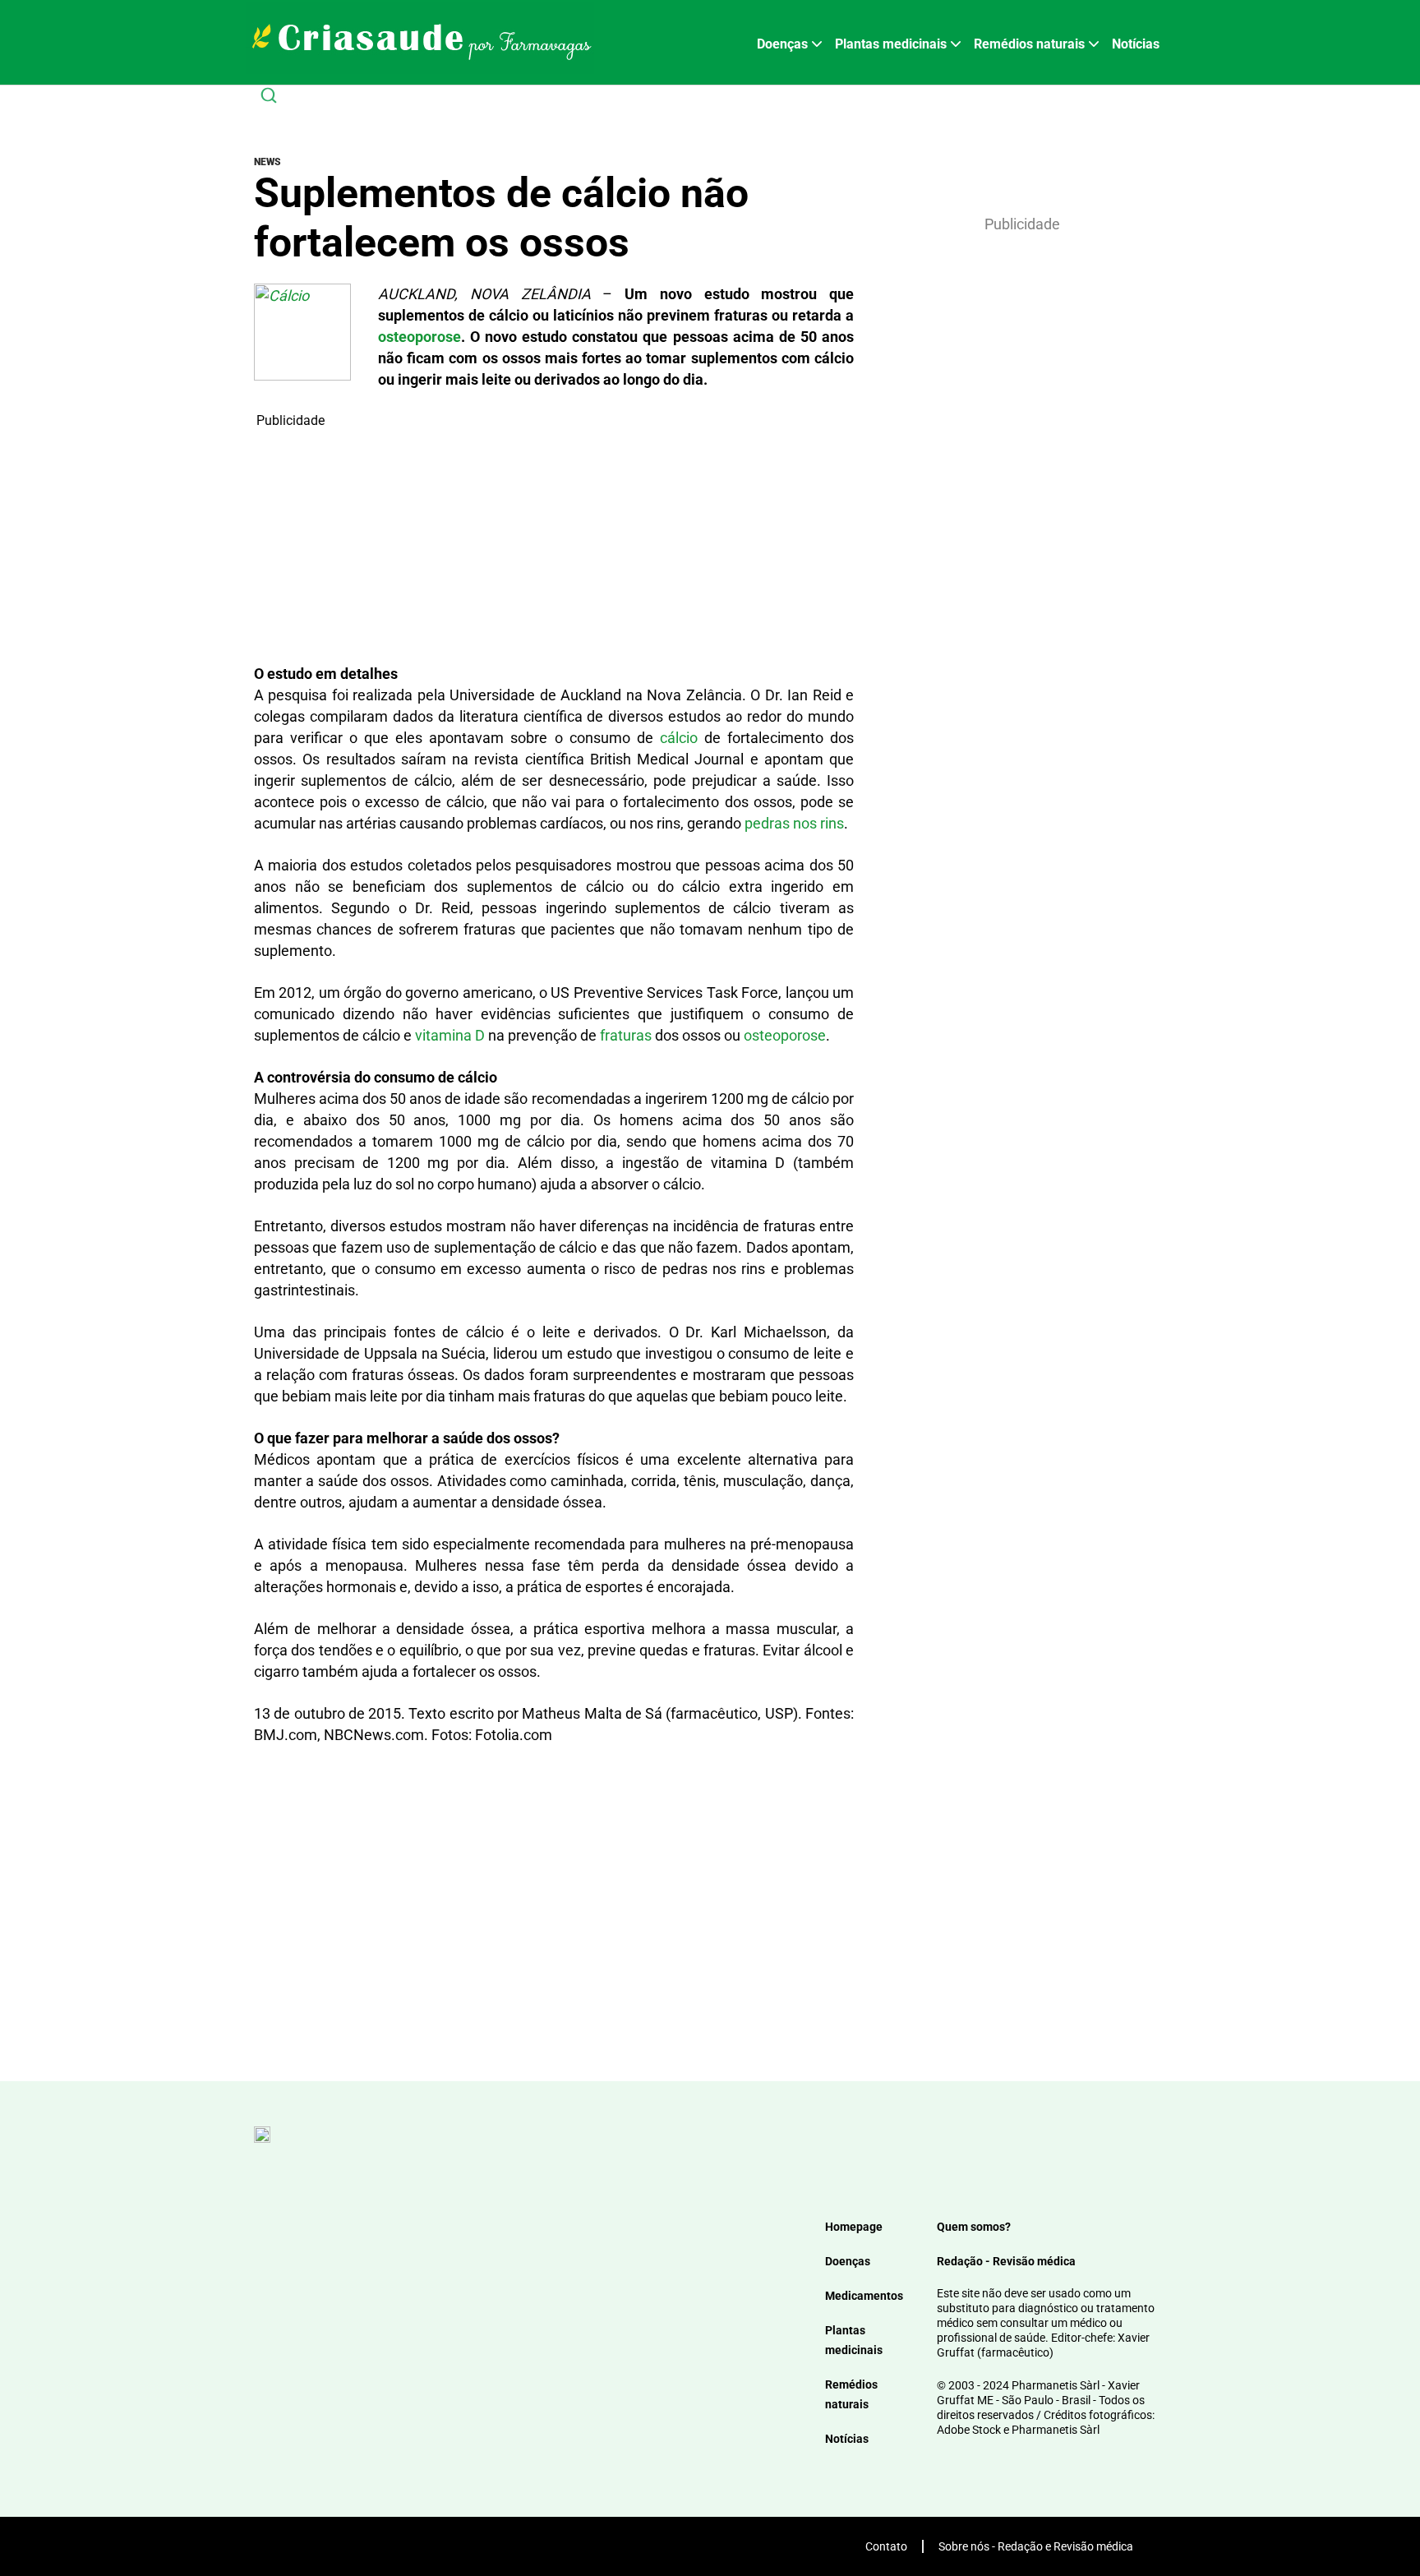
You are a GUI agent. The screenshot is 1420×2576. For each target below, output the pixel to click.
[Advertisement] (554, 546)
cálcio (679, 738)
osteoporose (420, 337)
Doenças (782, 44)
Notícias (1136, 44)
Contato (886, 2546)
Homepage (854, 2227)
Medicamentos (864, 2296)
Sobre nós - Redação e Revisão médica (1036, 2546)
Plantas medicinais (891, 44)
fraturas (626, 1035)
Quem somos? (974, 2227)
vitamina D (450, 1035)
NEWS (267, 162)
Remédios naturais (1029, 44)
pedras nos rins (794, 823)
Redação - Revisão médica (1006, 2261)
